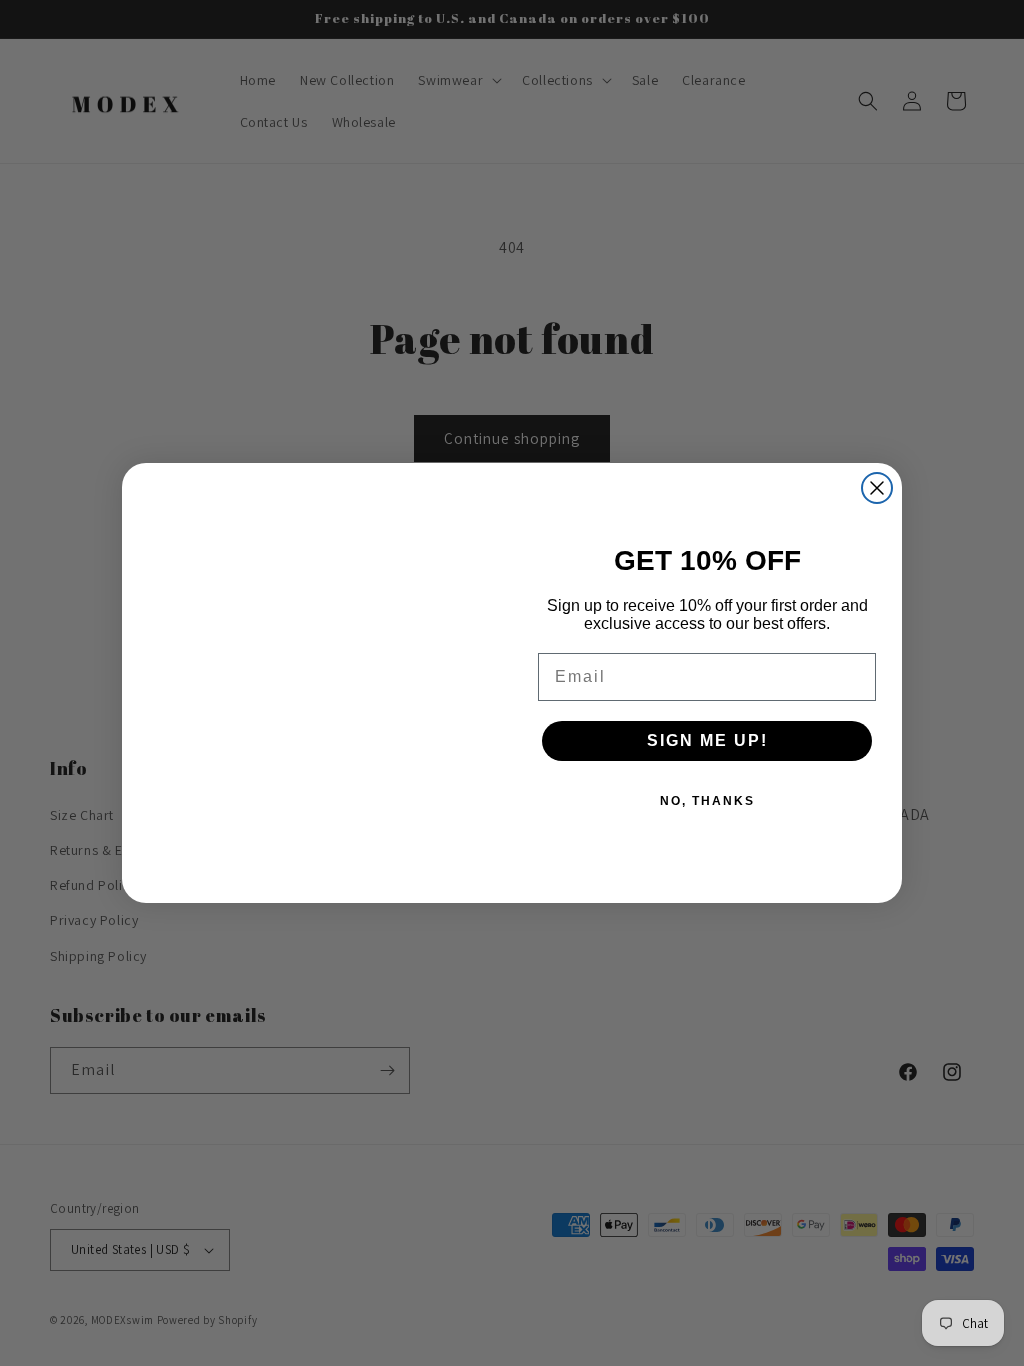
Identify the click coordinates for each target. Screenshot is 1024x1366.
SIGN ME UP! (707, 740)
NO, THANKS (707, 801)
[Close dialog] (877, 488)
